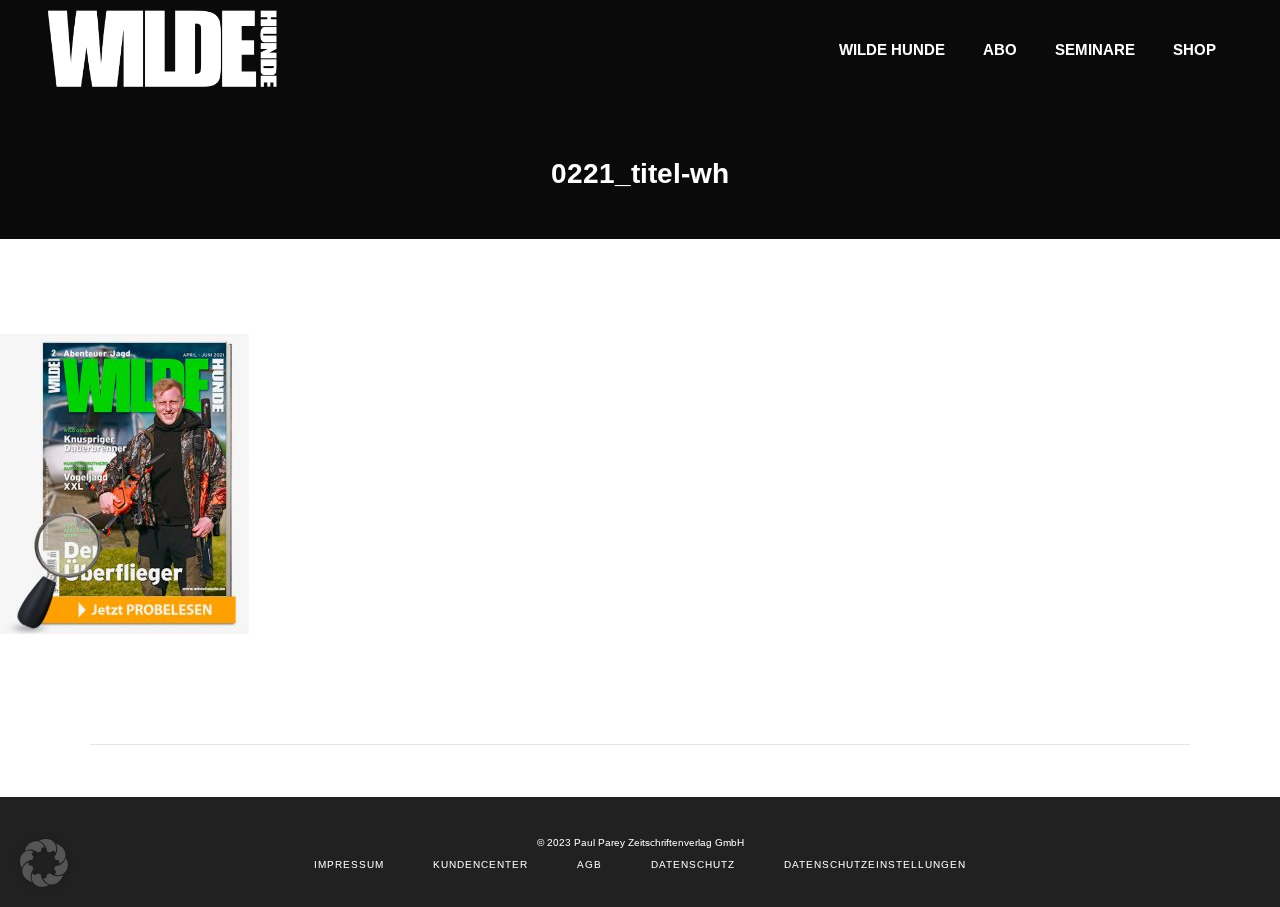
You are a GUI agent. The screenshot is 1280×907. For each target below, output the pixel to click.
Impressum (349, 864)
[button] (44, 863)
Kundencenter (480, 864)
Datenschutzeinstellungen (875, 864)
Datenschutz (693, 864)
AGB (589, 864)
